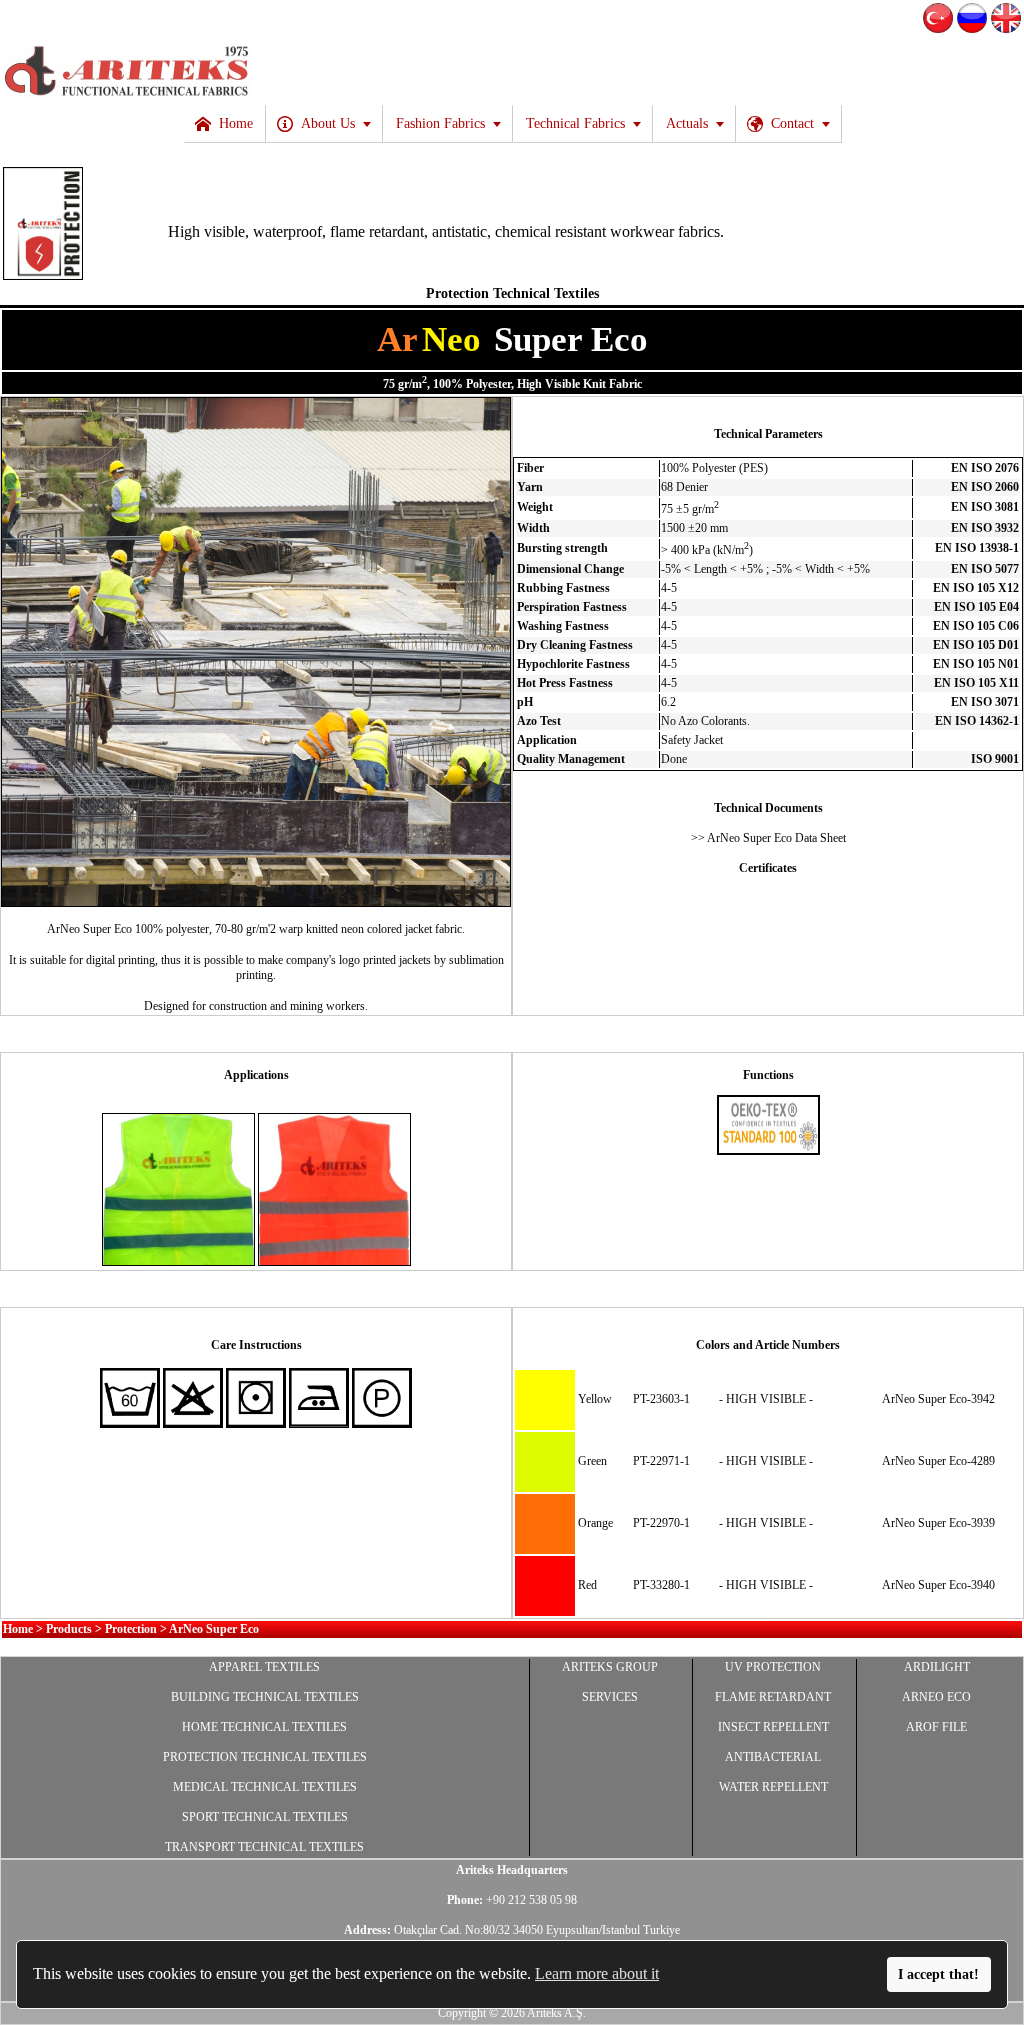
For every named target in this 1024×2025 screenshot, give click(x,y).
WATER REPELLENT (773, 1787)
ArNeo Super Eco (214, 1629)
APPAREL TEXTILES (264, 1667)
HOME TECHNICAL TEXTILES (264, 1727)
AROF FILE (936, 1727)
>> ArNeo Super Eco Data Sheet (768, 838)
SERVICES (610, 1697)
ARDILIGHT (937, 1667)
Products (69, 1629)
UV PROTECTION (773, 1667)
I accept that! (938, 1974)
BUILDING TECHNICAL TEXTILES (265, 1697)
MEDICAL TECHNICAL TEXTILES (265, 1787)
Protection (131, 1629)
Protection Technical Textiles (512, 293)
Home (18, 1629)
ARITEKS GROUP (610, 1667)
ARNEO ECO (936, 1697)
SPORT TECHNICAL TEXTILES (265, 1817)
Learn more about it (597, 1973)
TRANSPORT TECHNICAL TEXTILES (264, 1847)
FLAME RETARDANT (773, 1697)
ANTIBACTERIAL (773, 1757)
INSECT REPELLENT (773, 1727)
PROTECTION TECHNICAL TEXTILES (265, 1757)
